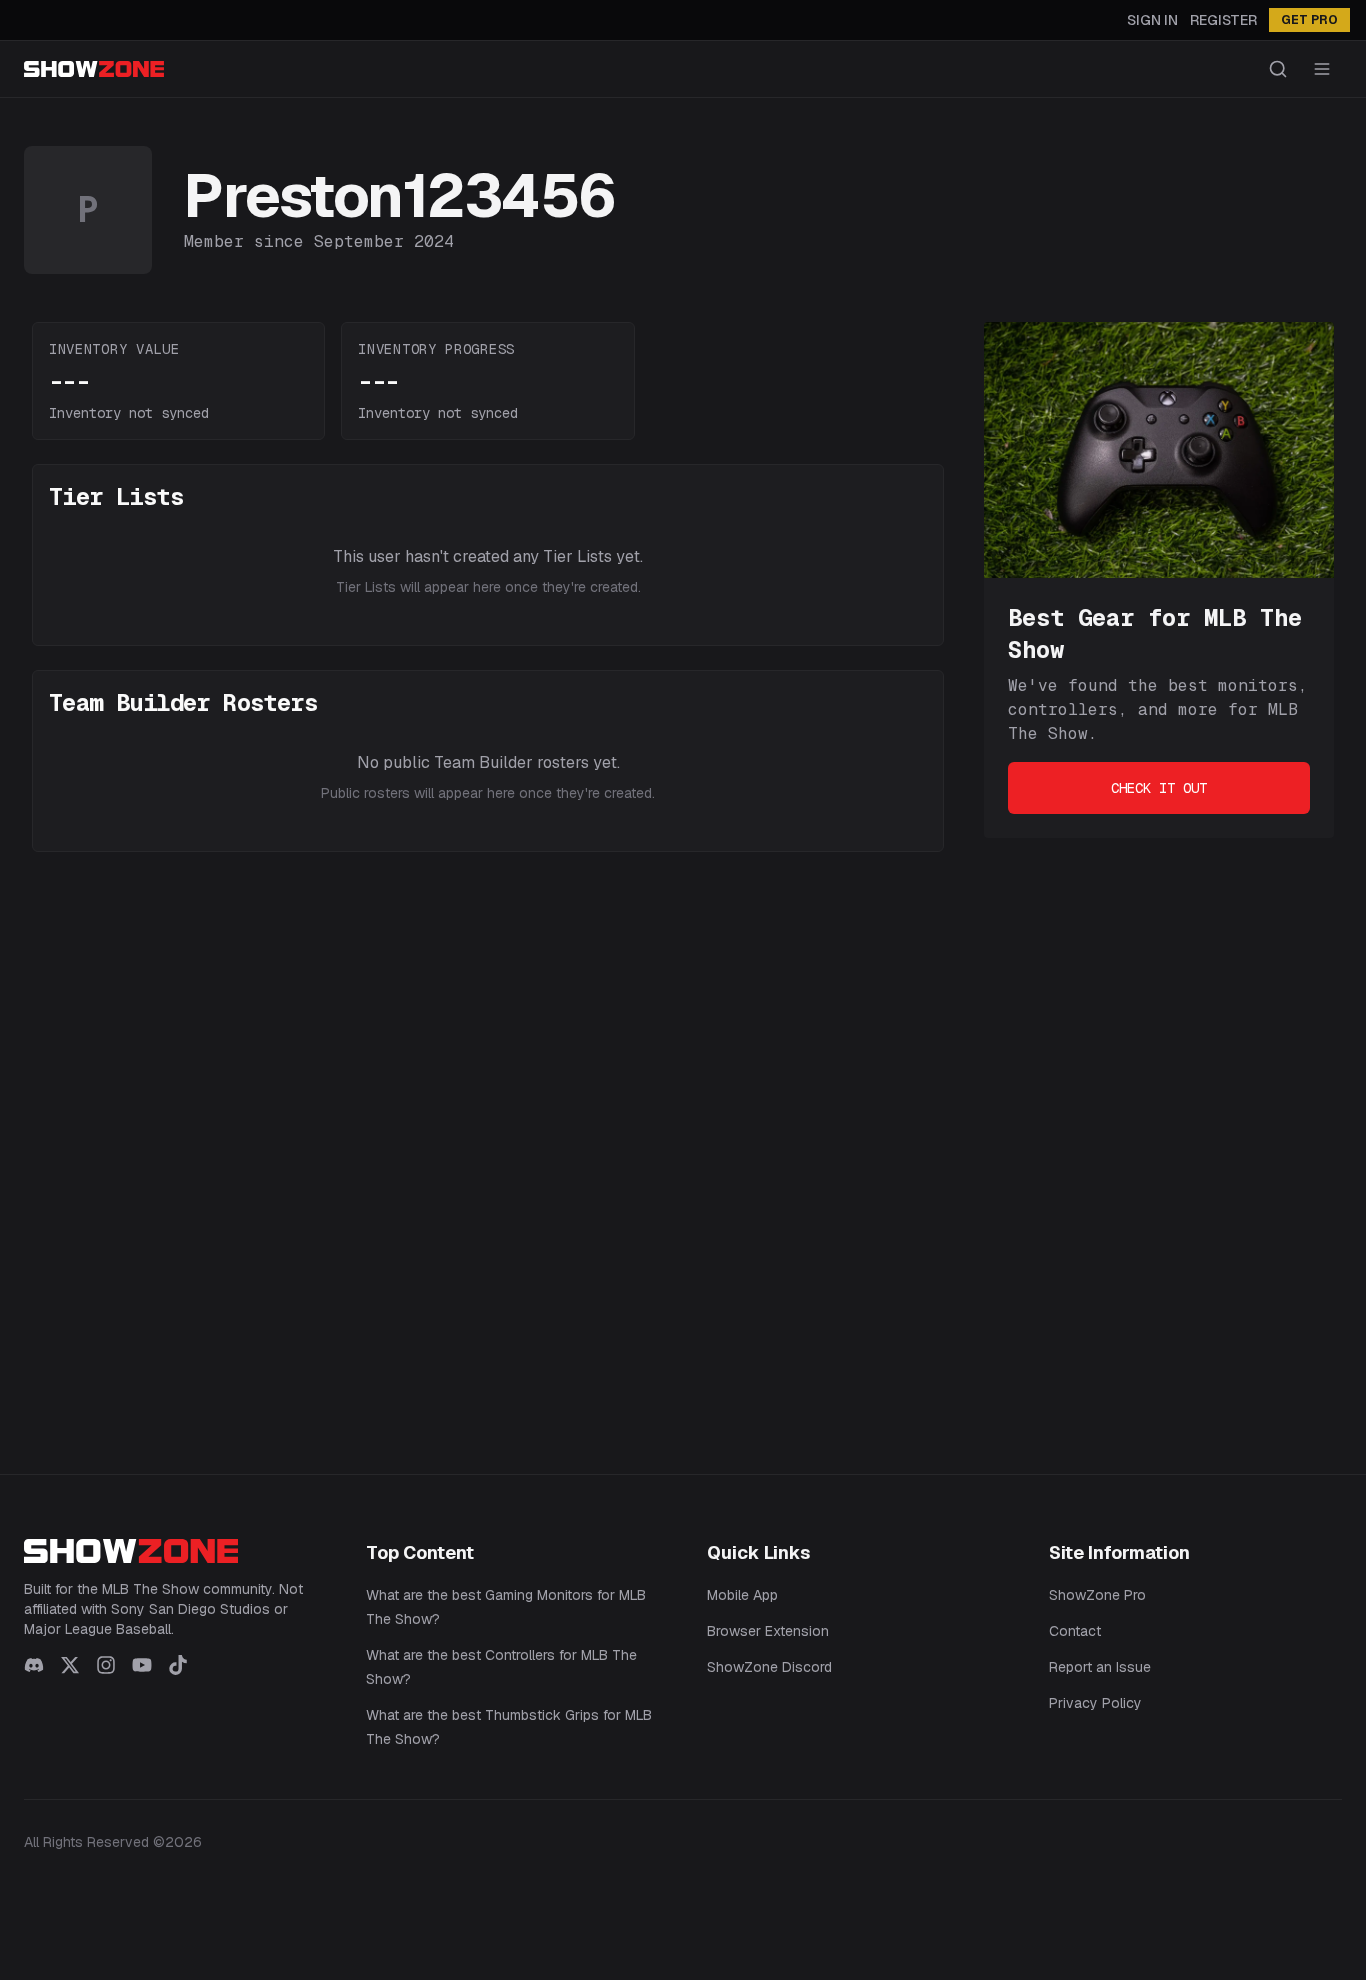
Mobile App (742, 1595)
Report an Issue (1100, 1667)
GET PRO (1309, 20)
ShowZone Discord (769, 1667)
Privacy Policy (1095, 1703)
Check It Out (1159, 788)
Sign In (1152, 20)
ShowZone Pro (1097, 1595)
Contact (1075, 1631)
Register (1223, 20)
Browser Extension (768, 1631)
